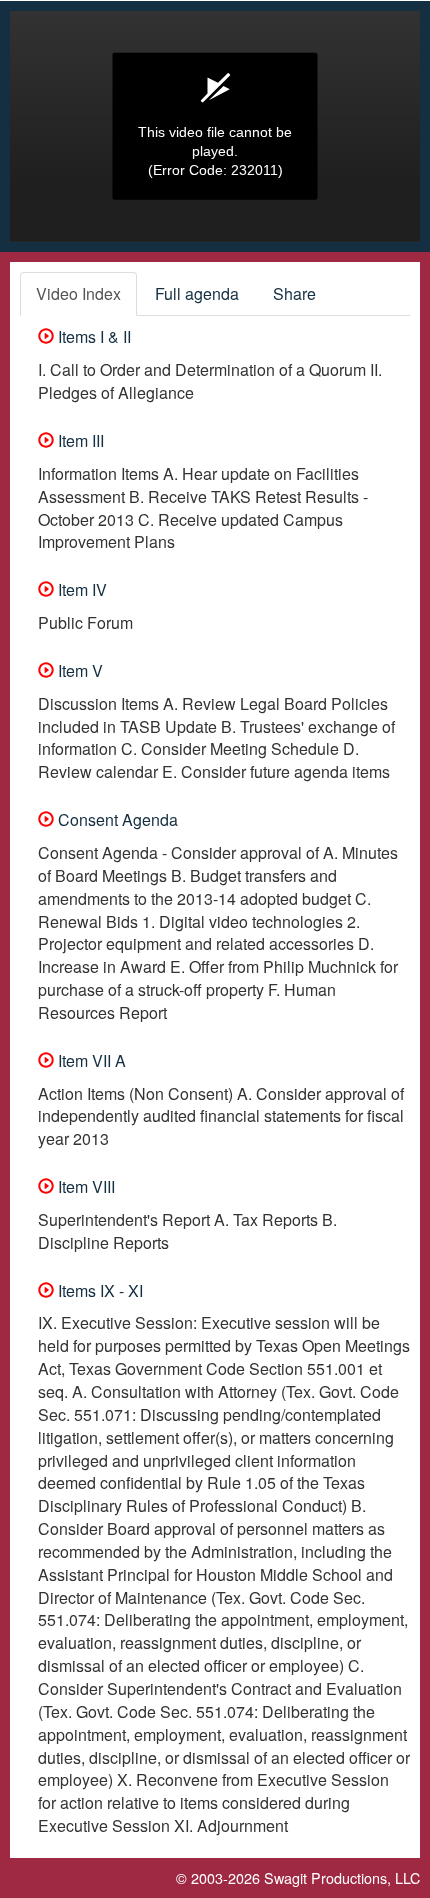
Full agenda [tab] (197, 293)
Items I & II (92, 336)
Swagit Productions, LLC (342, 1877)
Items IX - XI (98, 1290)
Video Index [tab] (78, 293)
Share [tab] (294, 293)
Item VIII (84, 1186)
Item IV (80, 589)
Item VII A (90, 1060)
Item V (78, 670)
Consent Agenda (116, 819)
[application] (215, 126)
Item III (79, 440)
